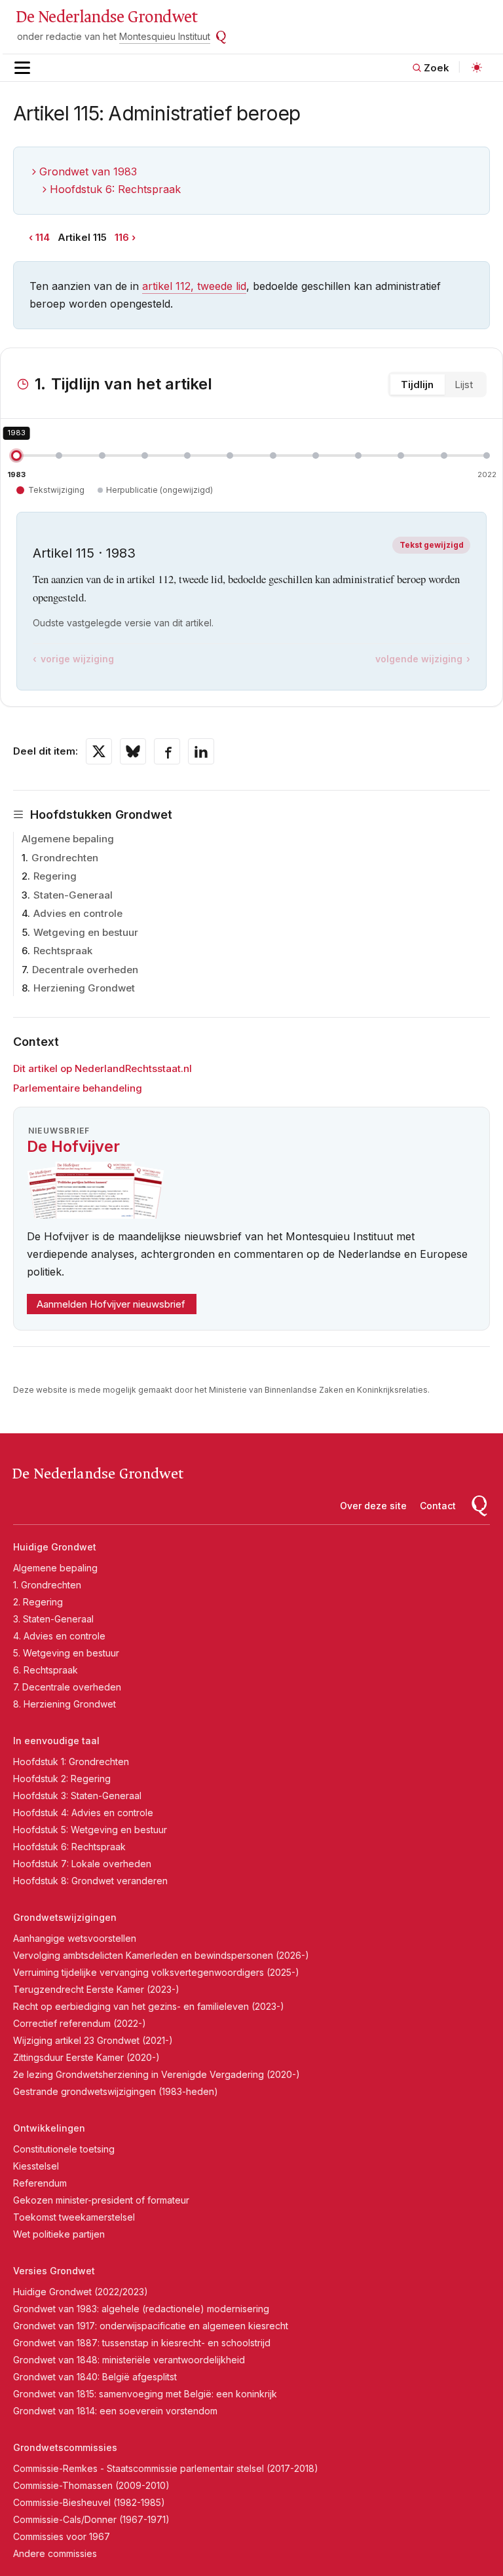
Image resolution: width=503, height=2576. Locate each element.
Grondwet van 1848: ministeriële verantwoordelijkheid (129, 2360)
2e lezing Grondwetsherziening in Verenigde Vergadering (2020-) (157, 2074)
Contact (438, 1506)
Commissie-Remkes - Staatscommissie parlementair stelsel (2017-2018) (166, 2468)
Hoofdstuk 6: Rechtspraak (115, 189)
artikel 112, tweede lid (194, 286)
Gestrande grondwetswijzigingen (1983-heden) (116, 2091)
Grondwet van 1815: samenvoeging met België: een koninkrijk (145, 2394)
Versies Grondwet (54, 2271)
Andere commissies (55, 2553)
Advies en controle (78, 913)
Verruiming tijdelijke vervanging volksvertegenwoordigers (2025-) (156, 1972)
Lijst (464, 385)
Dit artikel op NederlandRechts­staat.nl (102, 1068)
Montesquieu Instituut (165, 36)
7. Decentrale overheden (67, 1687)
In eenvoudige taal (56, 1741)
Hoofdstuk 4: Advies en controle (83, 1813)
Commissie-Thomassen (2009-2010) (91, 2485)
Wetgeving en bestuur (86, 932)
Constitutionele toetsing (64, 2149)
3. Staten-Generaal (53, 1619)
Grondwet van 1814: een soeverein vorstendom (115, 2411)
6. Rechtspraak (46, 1670)
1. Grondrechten (47, 1585)
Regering (55, 876)
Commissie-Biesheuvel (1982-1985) (89, 2502)
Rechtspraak (63, 951)
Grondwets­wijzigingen (65, 1917)
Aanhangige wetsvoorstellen (75, 1938)
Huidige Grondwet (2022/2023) (81, 2292)
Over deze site (373, 1506)
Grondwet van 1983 (88, 171)
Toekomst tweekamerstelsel (74, 2217)
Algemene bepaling (68, 839)
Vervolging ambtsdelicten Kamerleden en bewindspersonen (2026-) (161, 1955)
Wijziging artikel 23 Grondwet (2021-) (93, 2040)
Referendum (40, 2183)
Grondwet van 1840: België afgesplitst (95, 2377)
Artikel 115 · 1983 (84, 553)
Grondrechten (65, 858)
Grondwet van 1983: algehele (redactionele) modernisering (141, 2309)
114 (43, 237)
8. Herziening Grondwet (65, 1704)
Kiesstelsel (36, 2166)
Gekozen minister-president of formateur (101, 2200)
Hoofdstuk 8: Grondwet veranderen (90, 1881)
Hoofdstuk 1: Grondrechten (71, 1762)
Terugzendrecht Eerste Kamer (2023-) (96, 1989)
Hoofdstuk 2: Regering (62, 1779)
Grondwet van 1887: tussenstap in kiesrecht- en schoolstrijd (142, 2343)
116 (122, 237)
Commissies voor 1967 (62, 2536)
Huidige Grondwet (55, 1547)
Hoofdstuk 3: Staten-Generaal (77, 1796)
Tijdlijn (417, 385)
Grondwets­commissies (65, 2447)
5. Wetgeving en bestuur (66, 1653)
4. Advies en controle (59, 1636)
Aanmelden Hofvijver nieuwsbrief (111, 1304)
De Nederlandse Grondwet (106, 17)
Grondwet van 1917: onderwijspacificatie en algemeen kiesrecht (151, 2326)
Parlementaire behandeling (78, 1088)
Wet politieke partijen (59, 2234)
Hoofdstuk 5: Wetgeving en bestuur (90, 1830)
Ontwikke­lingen (49, 2128)
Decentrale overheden (85, 970)
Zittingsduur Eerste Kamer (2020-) (86, 2057)
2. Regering (38, 1602)
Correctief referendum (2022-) (80, 2023)
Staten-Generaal (73, 895)
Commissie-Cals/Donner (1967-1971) (91, 2519)
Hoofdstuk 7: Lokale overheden (82, 1864)
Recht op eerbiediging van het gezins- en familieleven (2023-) (149, 2006)
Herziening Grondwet (84, 988)
